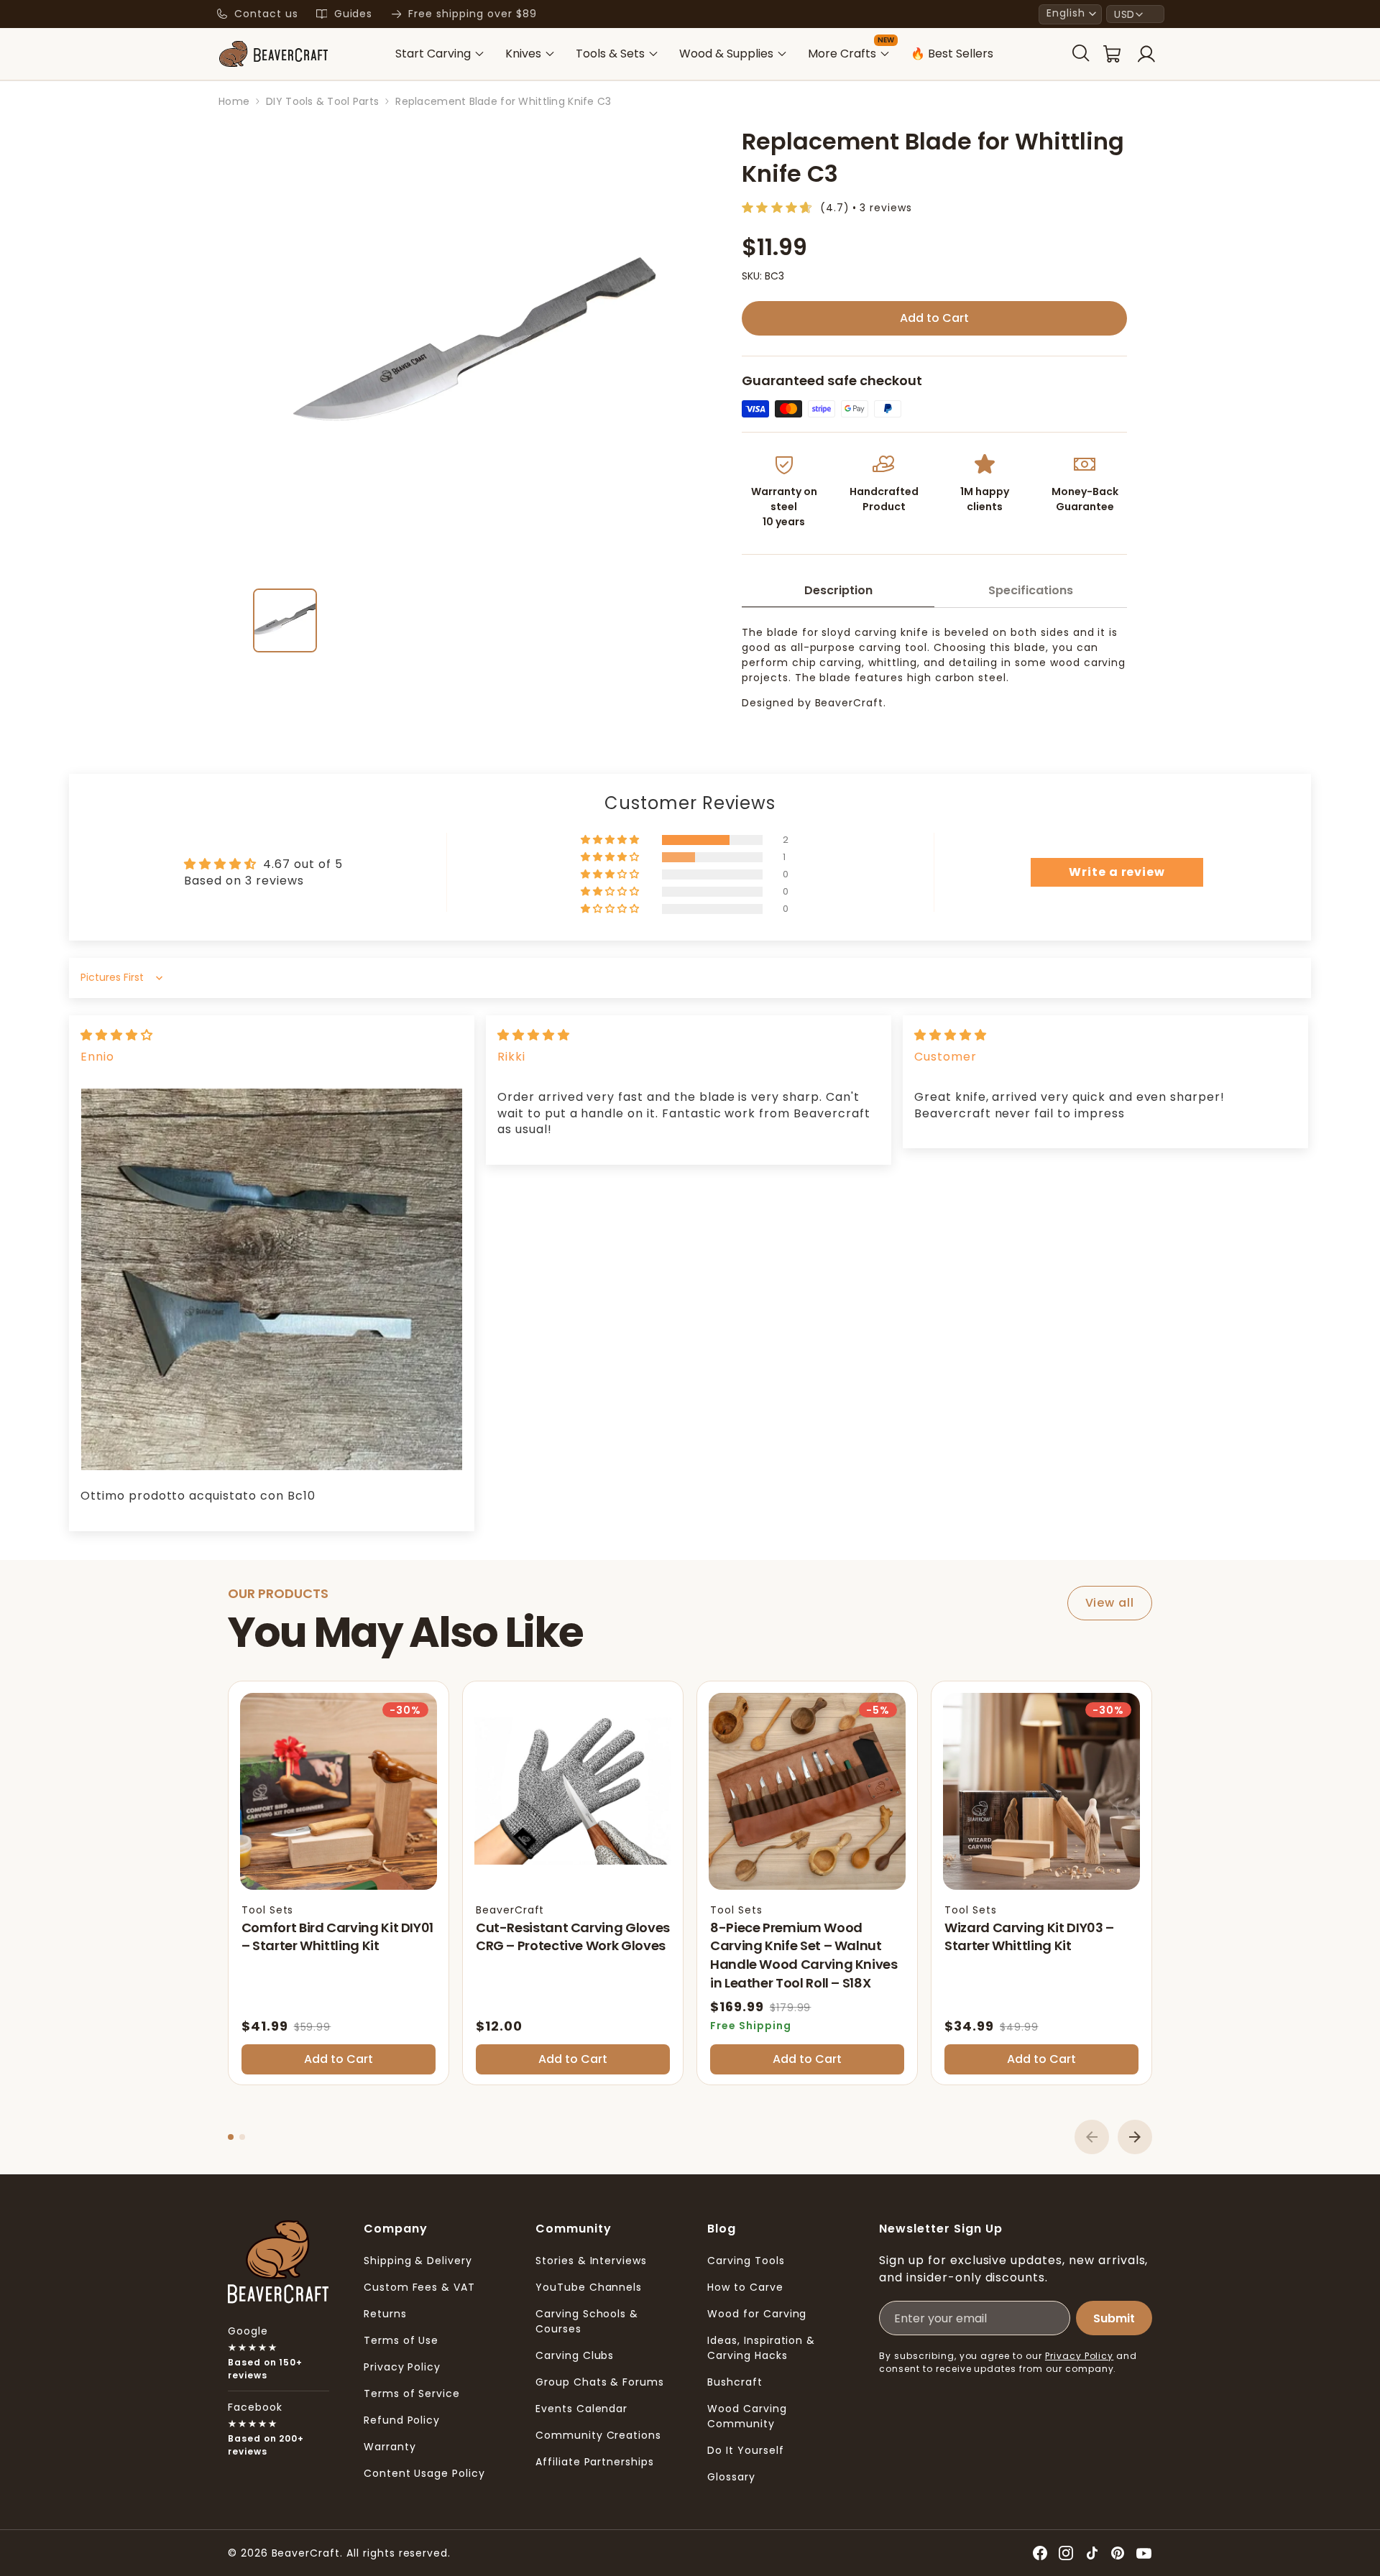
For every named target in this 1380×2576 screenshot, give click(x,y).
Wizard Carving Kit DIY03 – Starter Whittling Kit (1029, 1937)
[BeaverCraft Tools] (273, 54)
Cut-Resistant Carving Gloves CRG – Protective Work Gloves (573, 1937)
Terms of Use (401, 2340)
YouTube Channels (589, 2287)
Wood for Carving (757, 2314)
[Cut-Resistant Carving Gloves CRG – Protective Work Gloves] (573, 1791)
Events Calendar (581, 2409)
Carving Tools (746, 2261)
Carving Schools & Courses (587, 2321)
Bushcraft (735, 2382)
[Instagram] (1066, 2553)
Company (396, 2229)
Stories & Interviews (591, 2261)
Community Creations (598, 2435)
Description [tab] (838, 590)
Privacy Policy (402, 2367)
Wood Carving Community (747, 2416)
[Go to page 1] (231, 2137)
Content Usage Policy (424, 2473)
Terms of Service (412, 2393)
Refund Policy (402, 2420)
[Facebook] (1040, 2553)
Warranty (390, 2447)
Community (574, 2229)
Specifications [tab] (1031, 590)
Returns (385, 2314)
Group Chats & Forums (600, 2382)
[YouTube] (1144, 2553)
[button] (1070, 14)
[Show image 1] (285, 620)
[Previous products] (1092, 2137)
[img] (117, 1035)
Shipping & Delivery (418, 2261)
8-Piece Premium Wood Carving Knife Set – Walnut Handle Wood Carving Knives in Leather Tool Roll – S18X (804, 1955)
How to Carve (745, 2287)
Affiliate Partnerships (595, 2462)
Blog (722, 2229)
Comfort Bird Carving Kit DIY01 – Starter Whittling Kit (337, 1937)
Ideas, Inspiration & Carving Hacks (761, 2348)
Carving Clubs (575, 2355)
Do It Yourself (745, 2450)
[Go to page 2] (242, 2137)
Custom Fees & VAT (419, 2287)
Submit (1114, 2318)
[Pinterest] (1118, 2553)
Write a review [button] (1117, 872)
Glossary (731, 2477)
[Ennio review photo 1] (272, 1279)
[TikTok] (1092, 2553)
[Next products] (1135, 2137)
